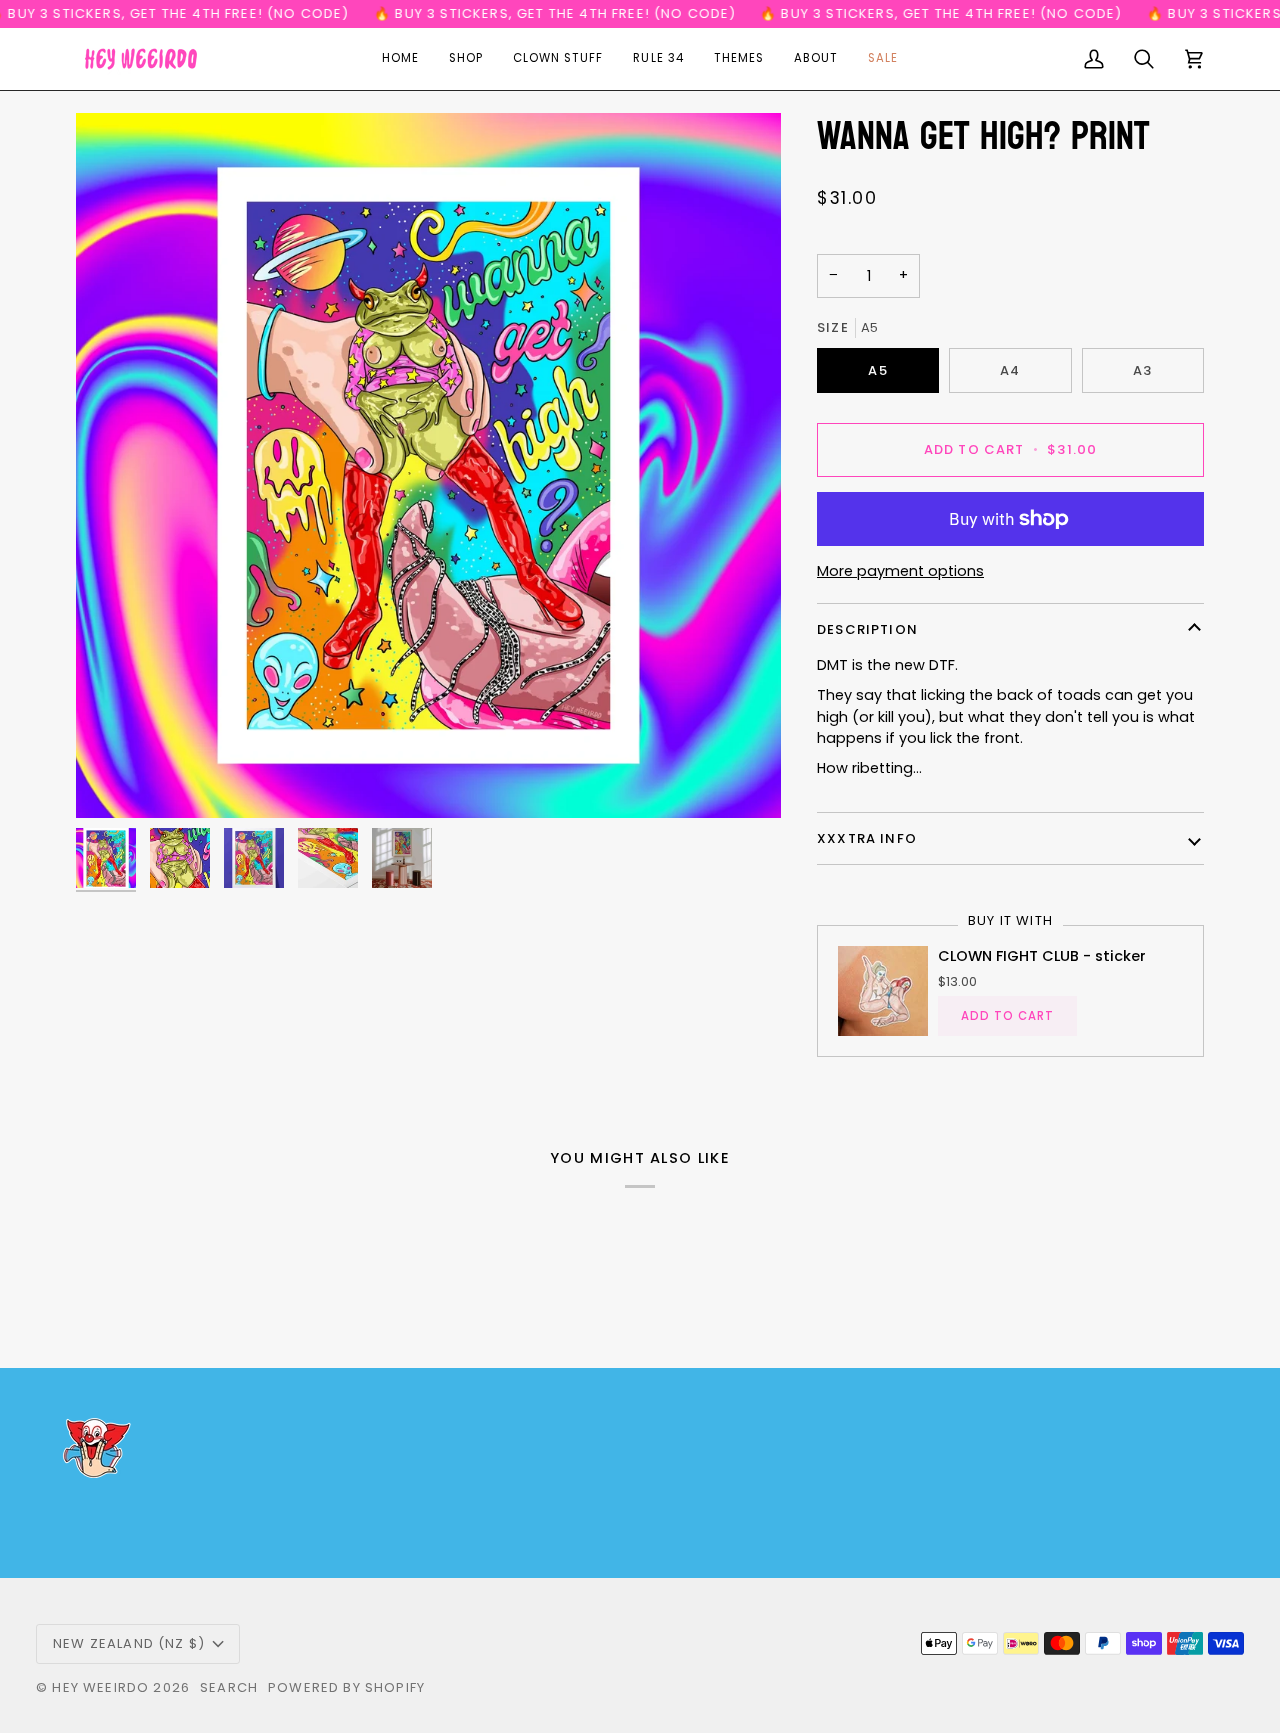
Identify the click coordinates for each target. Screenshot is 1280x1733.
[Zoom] (428, 465)
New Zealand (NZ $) (129, 1643)
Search (229, 1687)
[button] (466, 59)
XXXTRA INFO (867, 838)
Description (867, 629)
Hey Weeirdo (100, 1687)
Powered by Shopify (346, 1687)
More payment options (900, 571)
